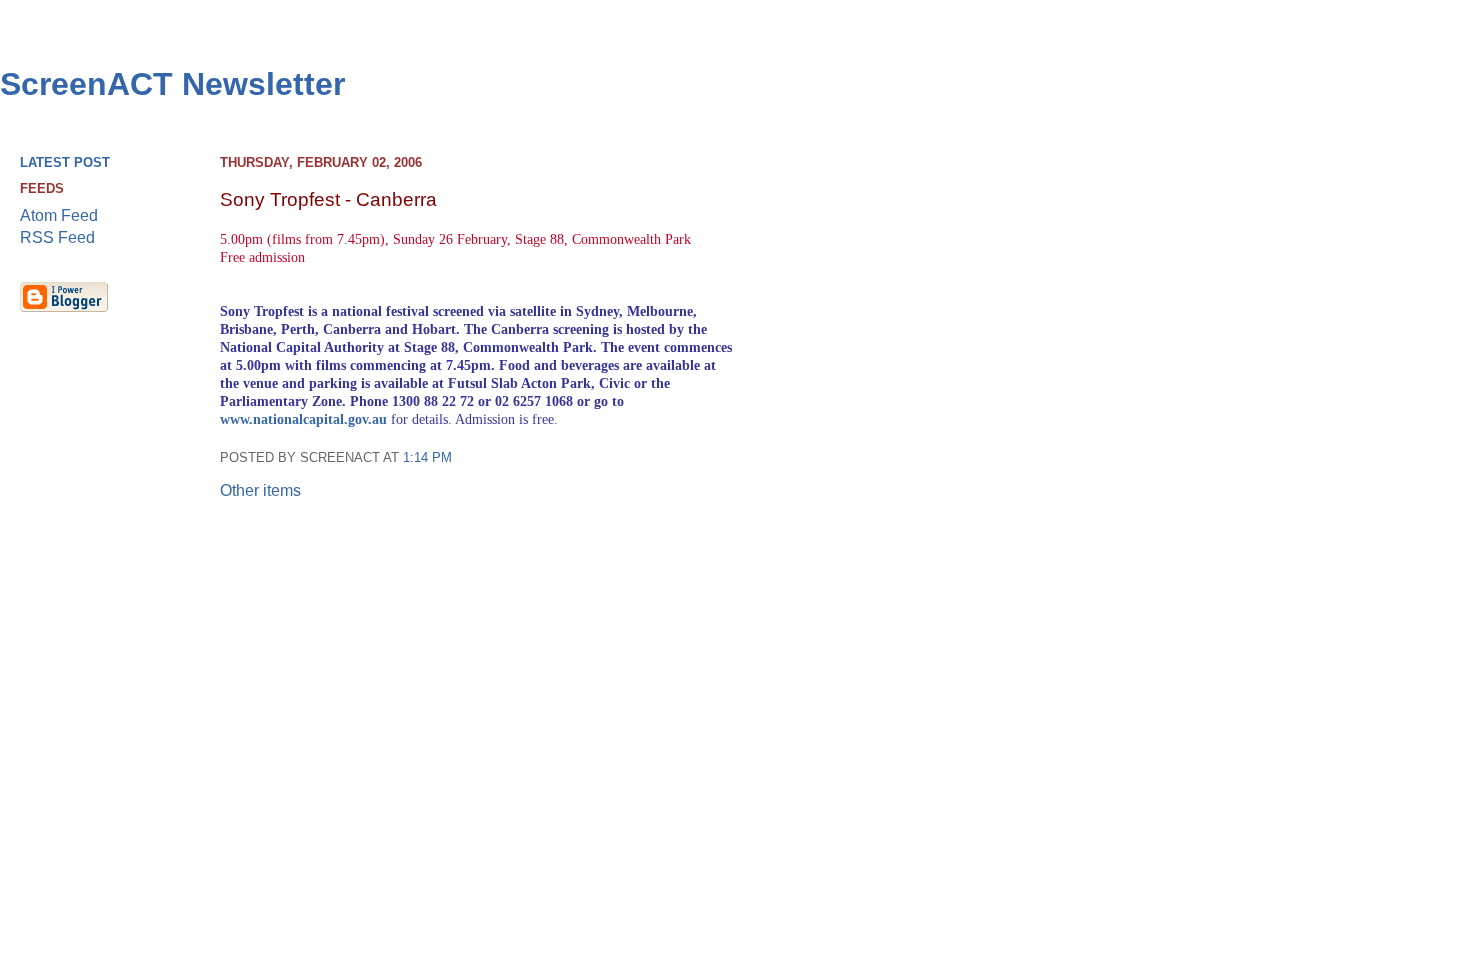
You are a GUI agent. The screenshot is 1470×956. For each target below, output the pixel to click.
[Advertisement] (1361, 461)
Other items (260, 490)
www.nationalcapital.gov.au (303, 419)
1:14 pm (427, 457)
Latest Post (65, 162)
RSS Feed (57, 237)
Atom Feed (59, 215)
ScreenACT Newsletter (172, 84)
